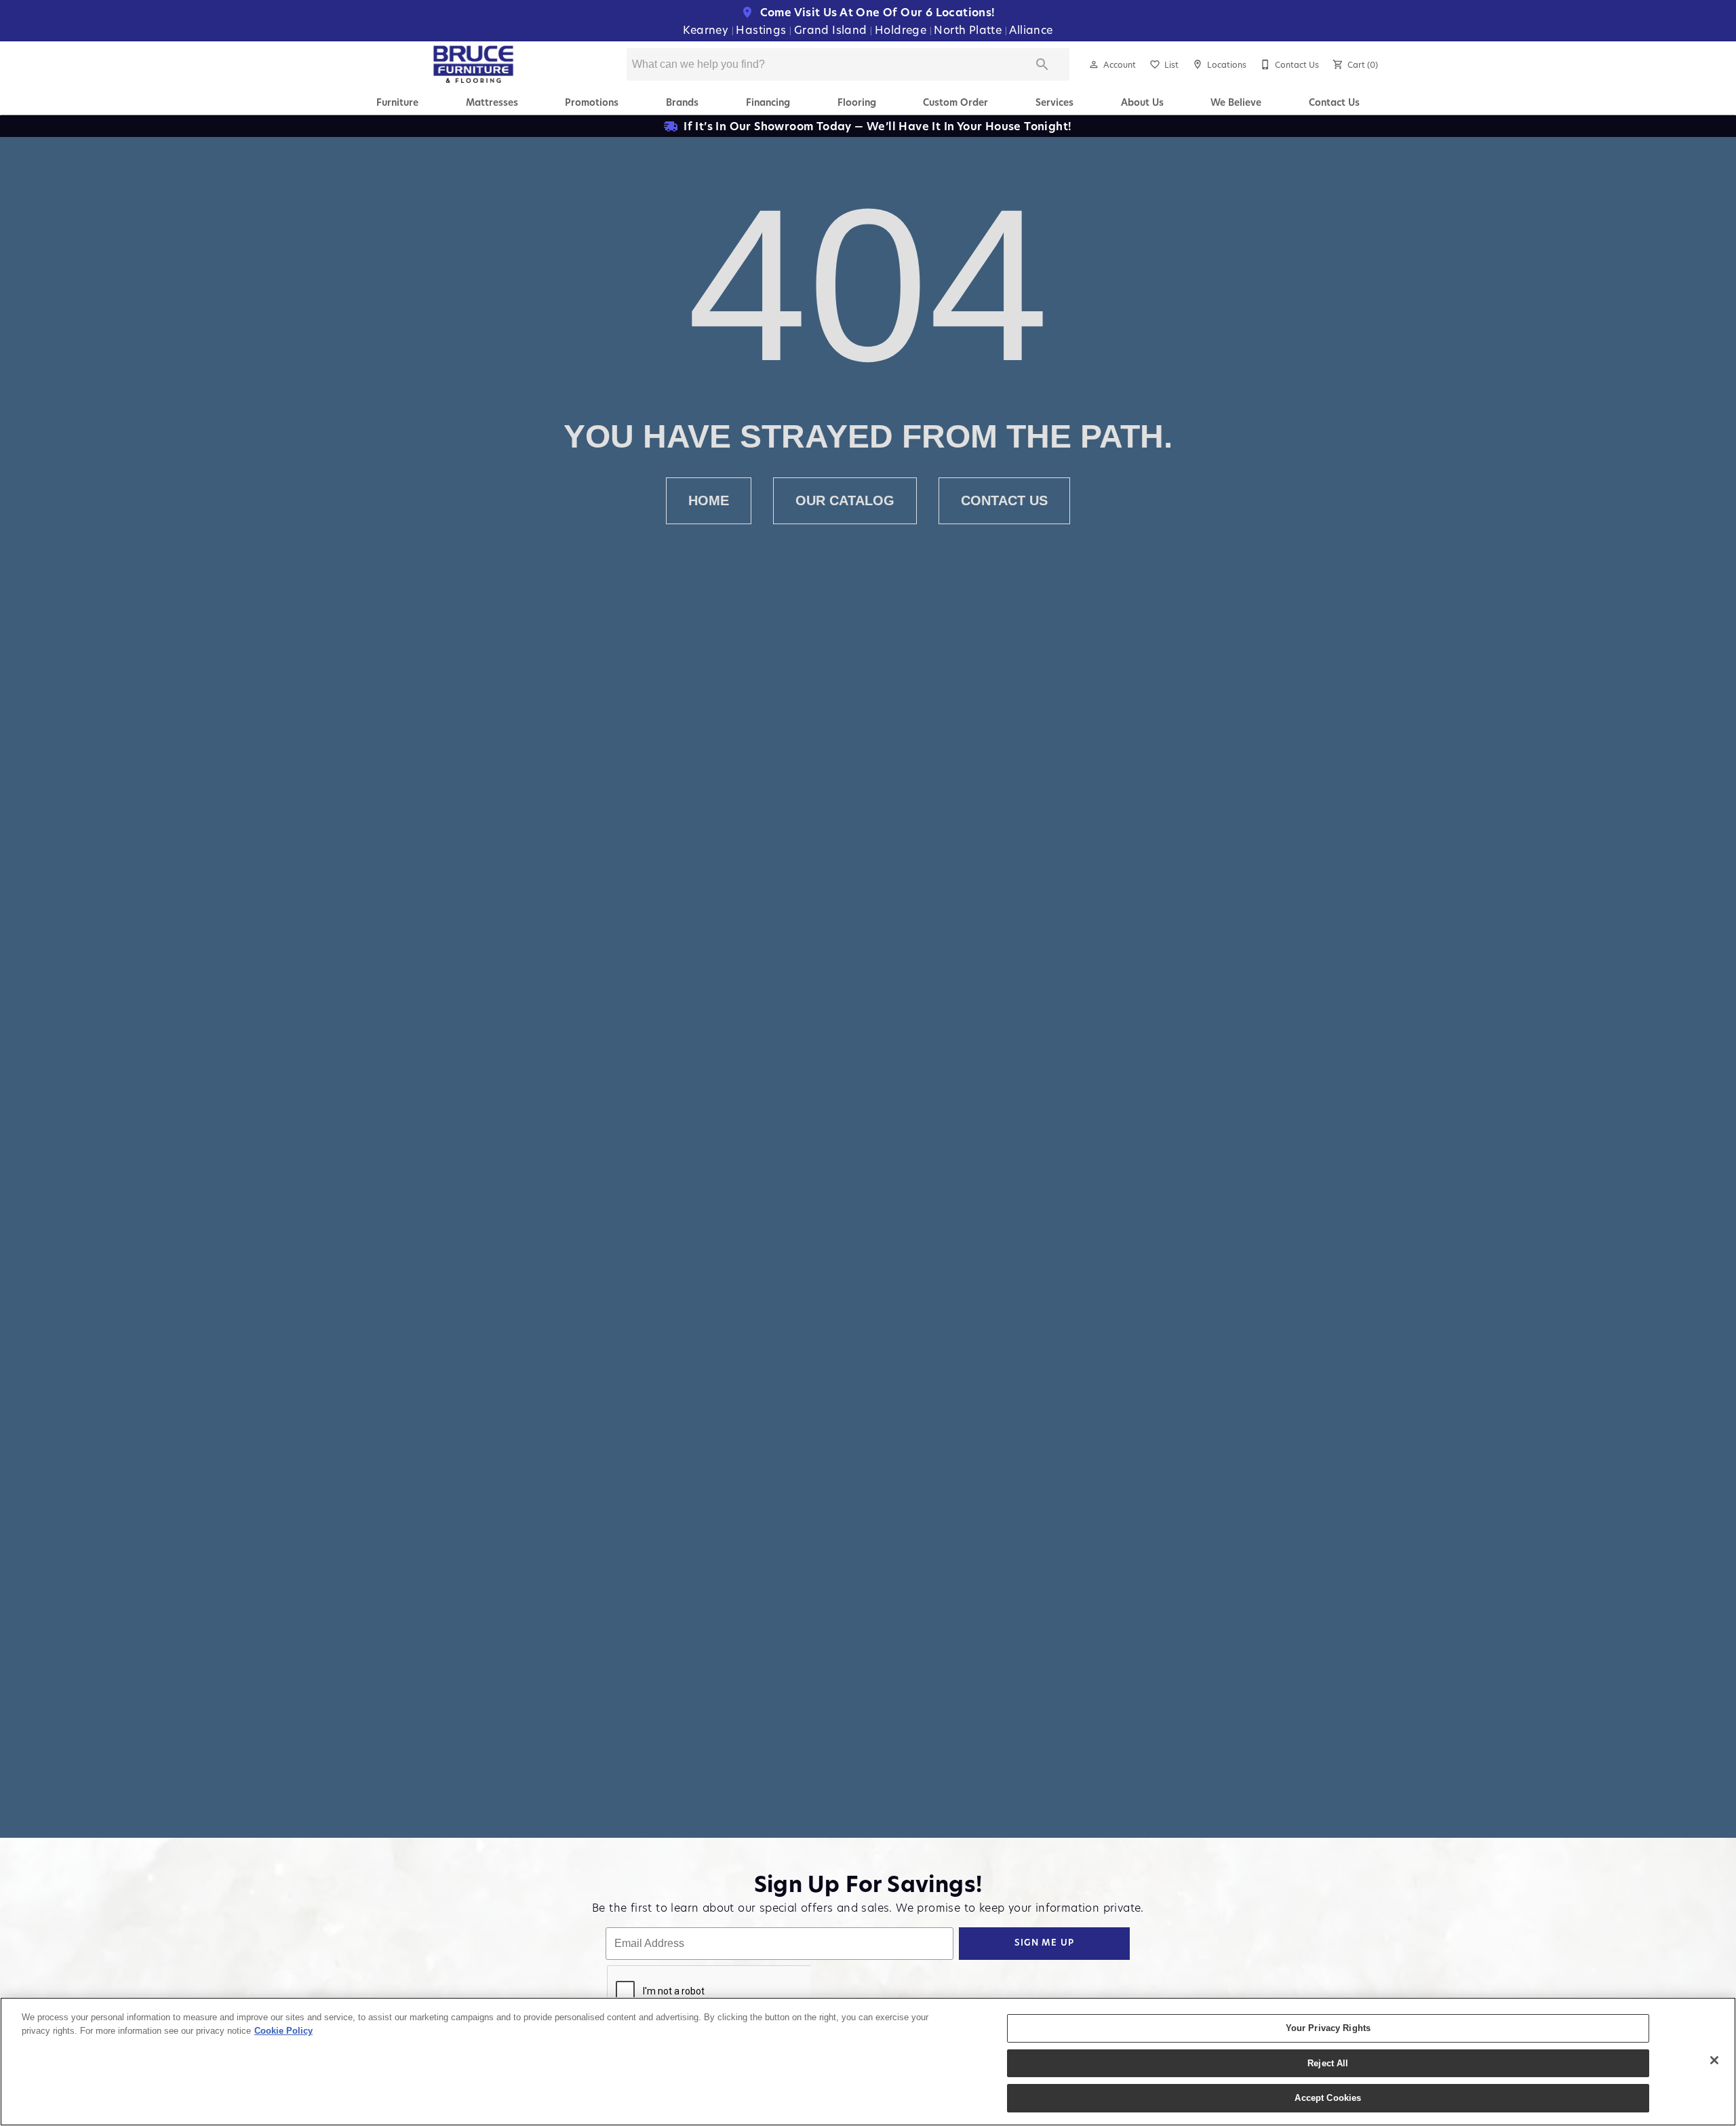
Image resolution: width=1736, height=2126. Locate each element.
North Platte (969, 29)
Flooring (857, 102)
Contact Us (1334, 102)
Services (1054, 102)
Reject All (1328, 2063)
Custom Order (955, 102)
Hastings (763, 29)
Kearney (707, 29)
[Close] (1714, 2060)
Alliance (1031, 29)
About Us (1142, 102)
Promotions (592, 102)
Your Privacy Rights (1328, 2028)
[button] (1094, 64)
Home (709, 500)
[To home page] (474, 64)
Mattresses (492, 102)
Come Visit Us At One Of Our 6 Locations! (876, 12)
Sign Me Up (1045, 1943)
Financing (768, 102)
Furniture (397, 102)
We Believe (1236, 102)
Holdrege (902, 29)
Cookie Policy (283, 2031)
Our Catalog (845, 500)
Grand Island (832, 29)
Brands (682, 102)
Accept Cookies (1328, 2098)
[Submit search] (1042, 64)
